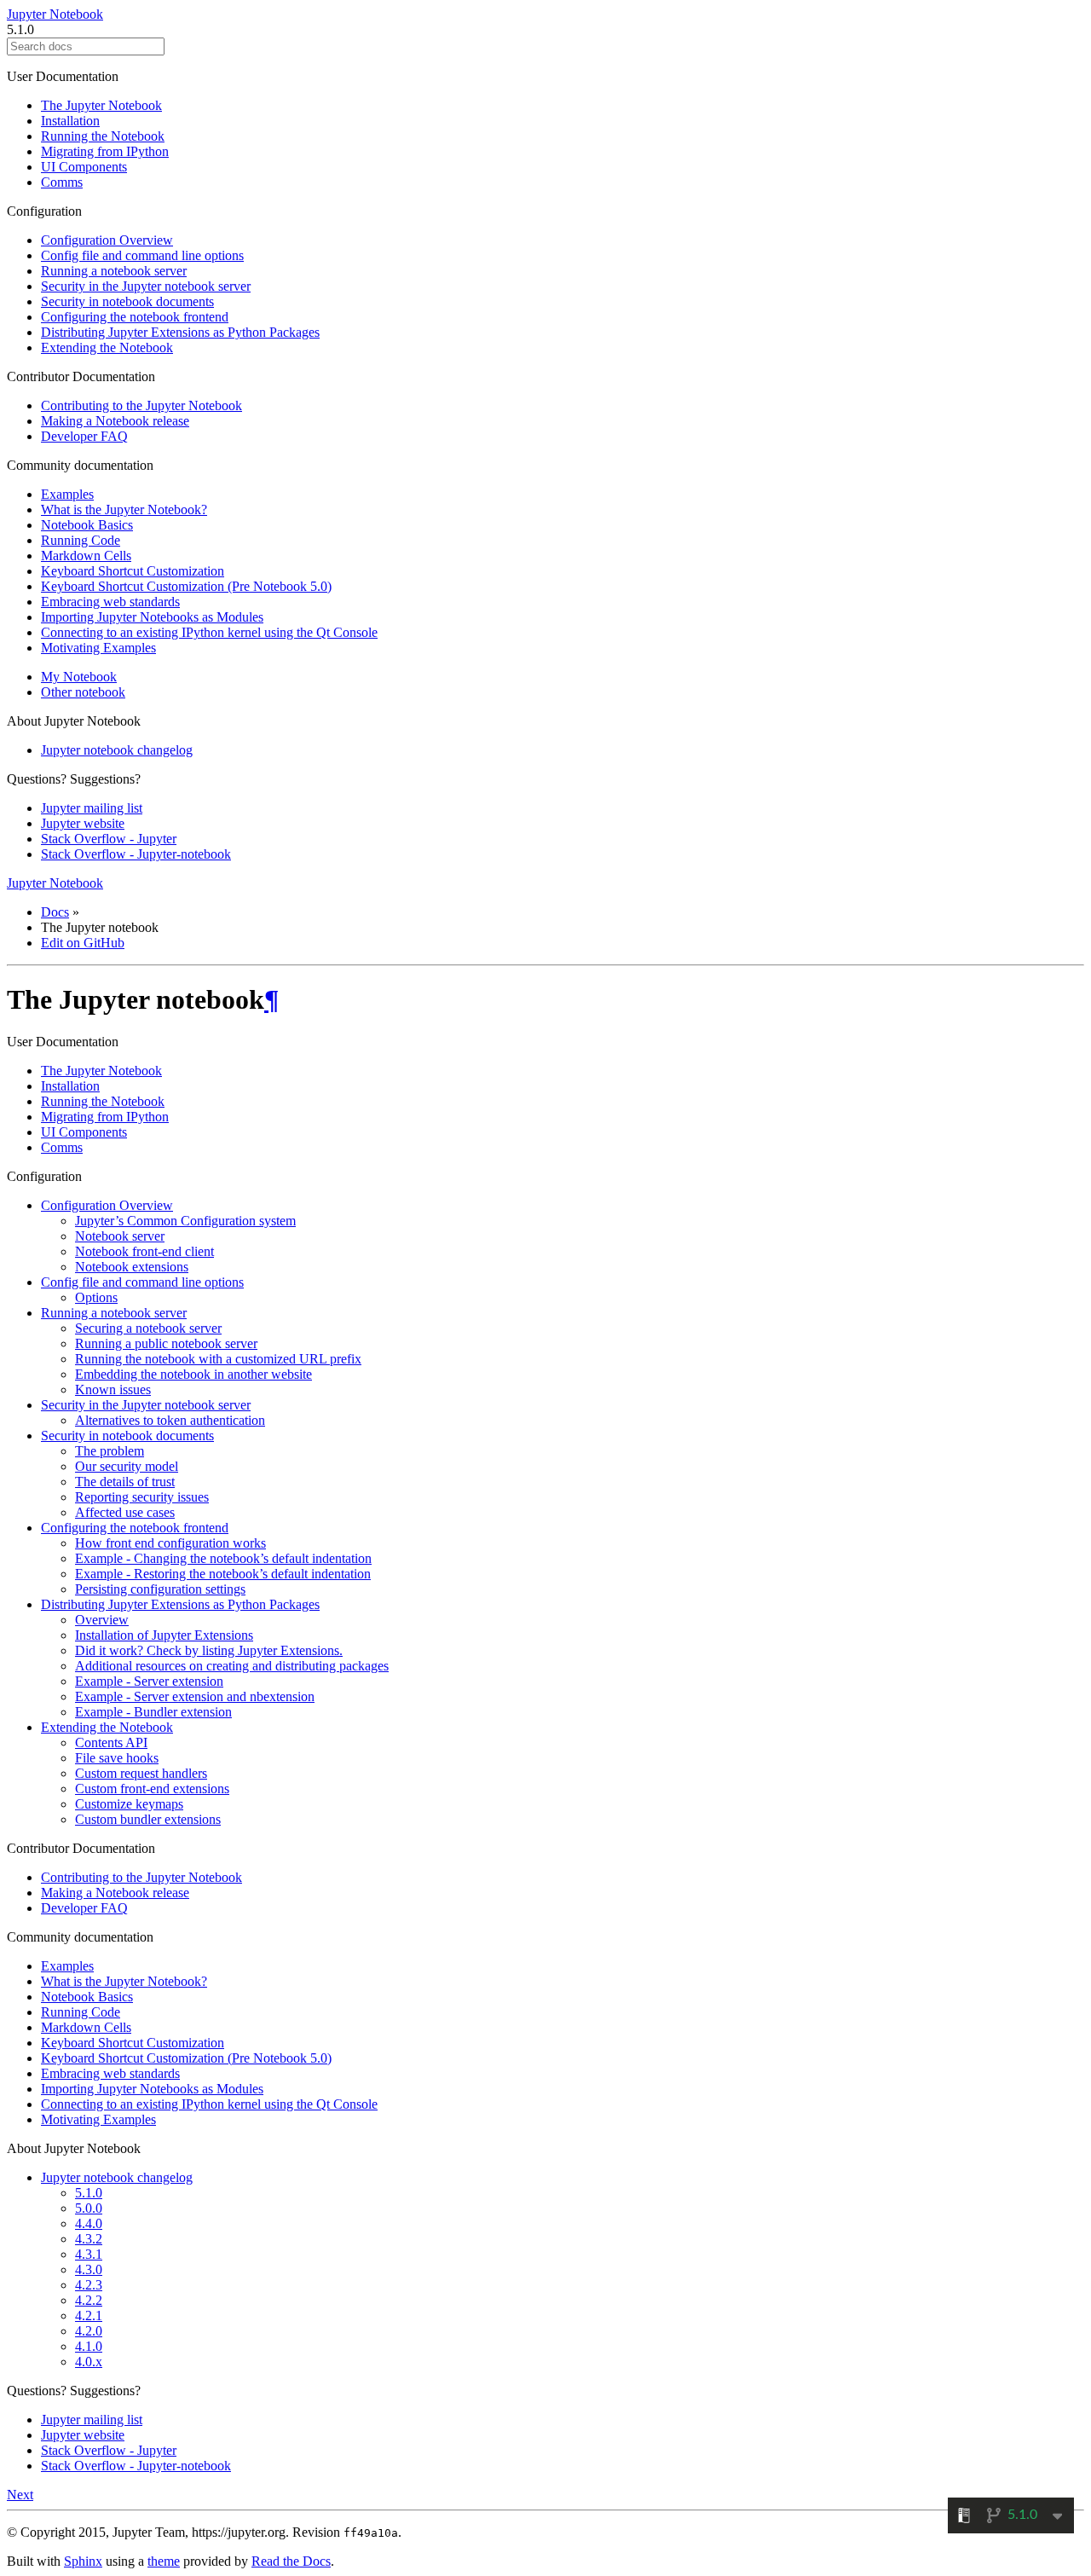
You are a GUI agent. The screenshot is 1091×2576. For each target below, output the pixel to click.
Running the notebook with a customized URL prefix (218, 1359)
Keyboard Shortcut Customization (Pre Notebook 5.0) (186, 586)
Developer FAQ (84, 436)
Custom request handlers (141, 1773)
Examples (67, 494)
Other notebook (83, 692)
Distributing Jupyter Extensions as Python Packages (180, 332)
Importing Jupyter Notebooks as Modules (152, 617)
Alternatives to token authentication (170, 1420)
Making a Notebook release (115, 421)
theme (164, 2561)
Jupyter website (83, 823)
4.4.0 (89, 2223)
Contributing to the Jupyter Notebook (141, 405)
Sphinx (83, 2561)
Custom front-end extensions (152, 1789)
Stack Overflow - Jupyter (109, 839)
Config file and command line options (142, 255)
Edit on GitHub (83, 943)
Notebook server (120, 1236)
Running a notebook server (114, 271)
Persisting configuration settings (160, 1589)
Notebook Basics (87, 525)
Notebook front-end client (144, 1251)
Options (96, 1297)
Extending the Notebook (107, 347)
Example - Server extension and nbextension (195, 1696)
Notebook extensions (132, 1267)
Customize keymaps (129, 1804)
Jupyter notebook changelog (117, 750)
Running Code (81, 540)
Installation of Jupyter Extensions (164, 1635)
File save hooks (117, 1758)
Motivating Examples (98, 648)
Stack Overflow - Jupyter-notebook (136, 854)
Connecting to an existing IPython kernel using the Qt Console (209, 632)
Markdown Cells (86, 556)
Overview (102, 1620)
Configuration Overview (107, 240)
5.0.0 (89, 2208)
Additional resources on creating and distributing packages (232, 1666)
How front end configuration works (170, 1543)
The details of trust (125, 1482)
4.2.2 (89, 2300)
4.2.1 (89, 2316)
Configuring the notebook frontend (135, 317)
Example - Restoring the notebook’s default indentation (223, 1574)
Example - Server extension (149, 1681)
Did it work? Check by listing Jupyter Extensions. (209, 1650)
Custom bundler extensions (148, 1819)
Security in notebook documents (127, 301)
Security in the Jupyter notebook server (146, 286)
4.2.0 (89, 2331)
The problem (110, 1451)
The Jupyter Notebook (101, 105)
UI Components (84, 167)
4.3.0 (89, 2269)
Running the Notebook (103, 136)
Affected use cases (125, 1512)
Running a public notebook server (166, 1343)
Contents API (111, 1742)
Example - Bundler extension (153, 1712)
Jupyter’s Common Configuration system (185, 1221)
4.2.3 (89, 2285)
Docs (55, 912)
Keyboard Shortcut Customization (133, 571)
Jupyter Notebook (55, 14)
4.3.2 (89, 2239)
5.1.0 (89, 2193)
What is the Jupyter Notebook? (124, 509)
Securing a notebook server (148, 1328)
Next (20, 2495)
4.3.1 (89, 2254)
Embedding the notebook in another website (193, 1374)
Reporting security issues (142, 1497)
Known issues (113, 1389)
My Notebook (79, 677)
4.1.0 (89, 2346)
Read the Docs (291, 2561)
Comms (62, 182)
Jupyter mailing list (92, 808)
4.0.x (89, 2362)
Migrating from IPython (105, 151)
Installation (70, 121)
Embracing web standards (110, 602)
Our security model (127, 1466)
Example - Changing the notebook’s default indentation (223, 1558)
